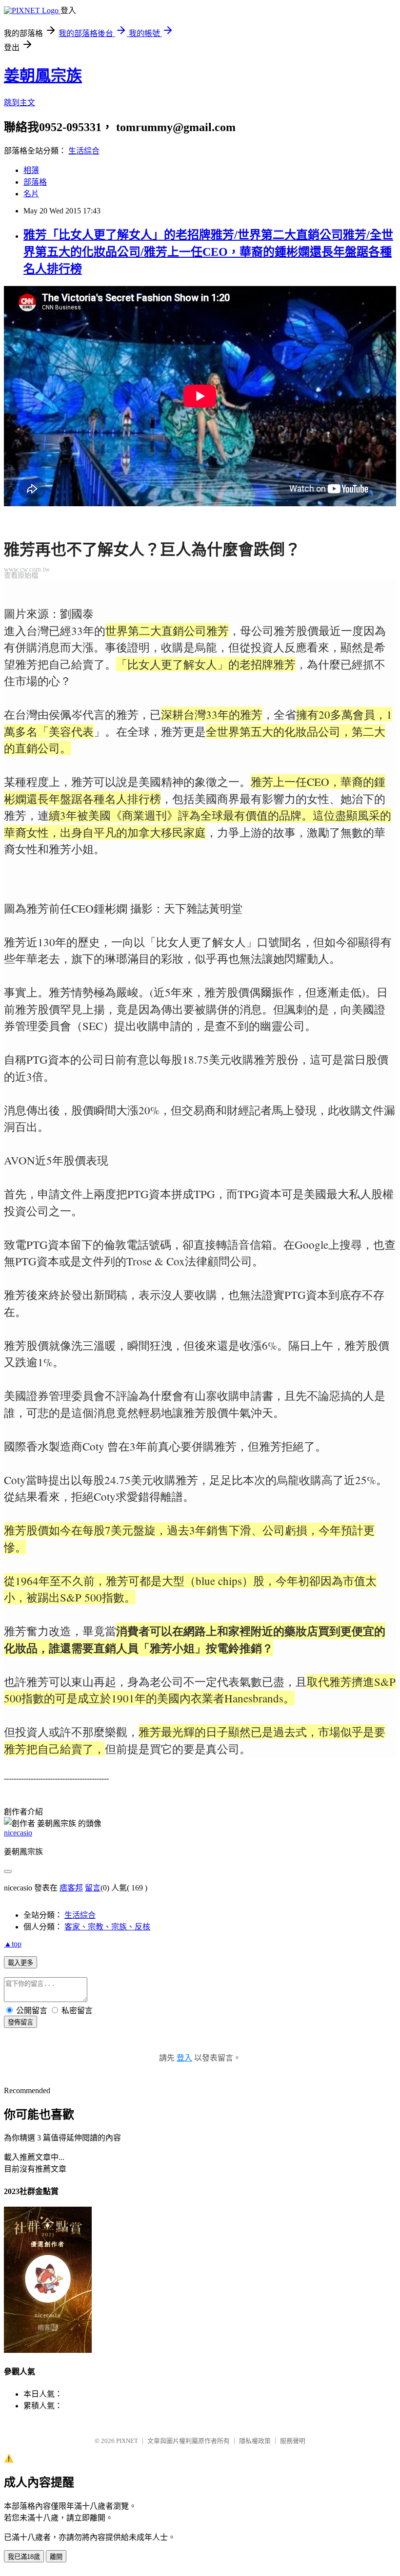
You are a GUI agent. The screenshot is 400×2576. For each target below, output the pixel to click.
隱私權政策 (255, 2441)
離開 (56, 2557)
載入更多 (20, 1963)
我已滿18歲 (24, 2557)
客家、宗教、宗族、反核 (107, 1927)
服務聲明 (293, 2441)
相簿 (31, 170)
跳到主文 (20, 103)
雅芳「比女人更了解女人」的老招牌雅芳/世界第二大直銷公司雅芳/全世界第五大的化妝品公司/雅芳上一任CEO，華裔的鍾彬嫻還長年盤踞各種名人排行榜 (208, 252)
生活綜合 (84, 151)
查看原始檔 (21, 575)
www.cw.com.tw (27, 569)
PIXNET (127, 2441)
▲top (13, 1944)
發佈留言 (20, 2022)
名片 (31, 194)
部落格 (35, 182)
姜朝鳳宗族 (43, 76)
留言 (93, 1888)
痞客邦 (71, 1888)
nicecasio (18, 1833)
